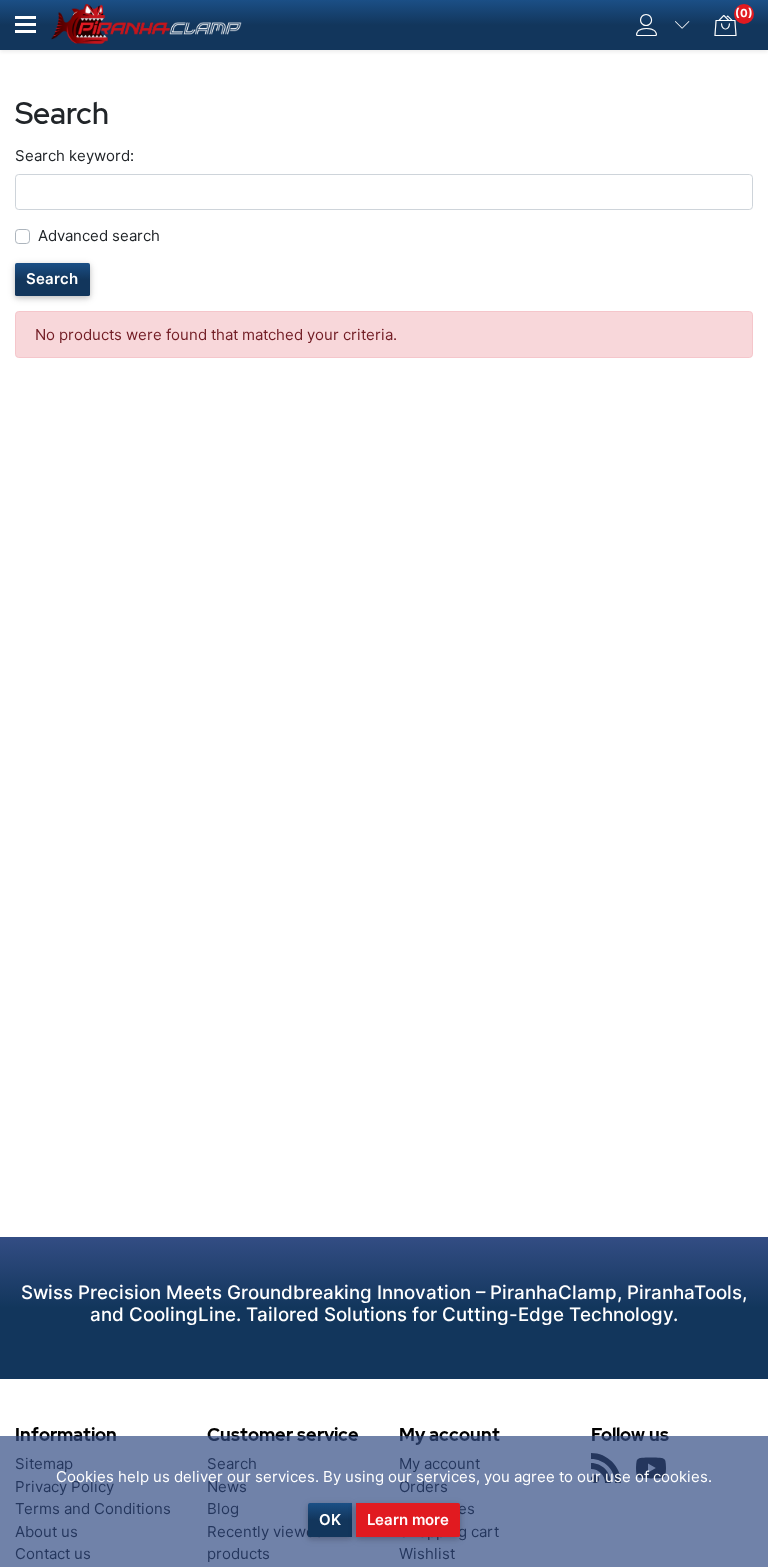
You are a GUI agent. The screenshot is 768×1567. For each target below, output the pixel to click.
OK (330, 1519)
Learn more (408, 1519)
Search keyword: (74, 155)
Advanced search (99, 235)
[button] (25, 24)
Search (52, 278)
